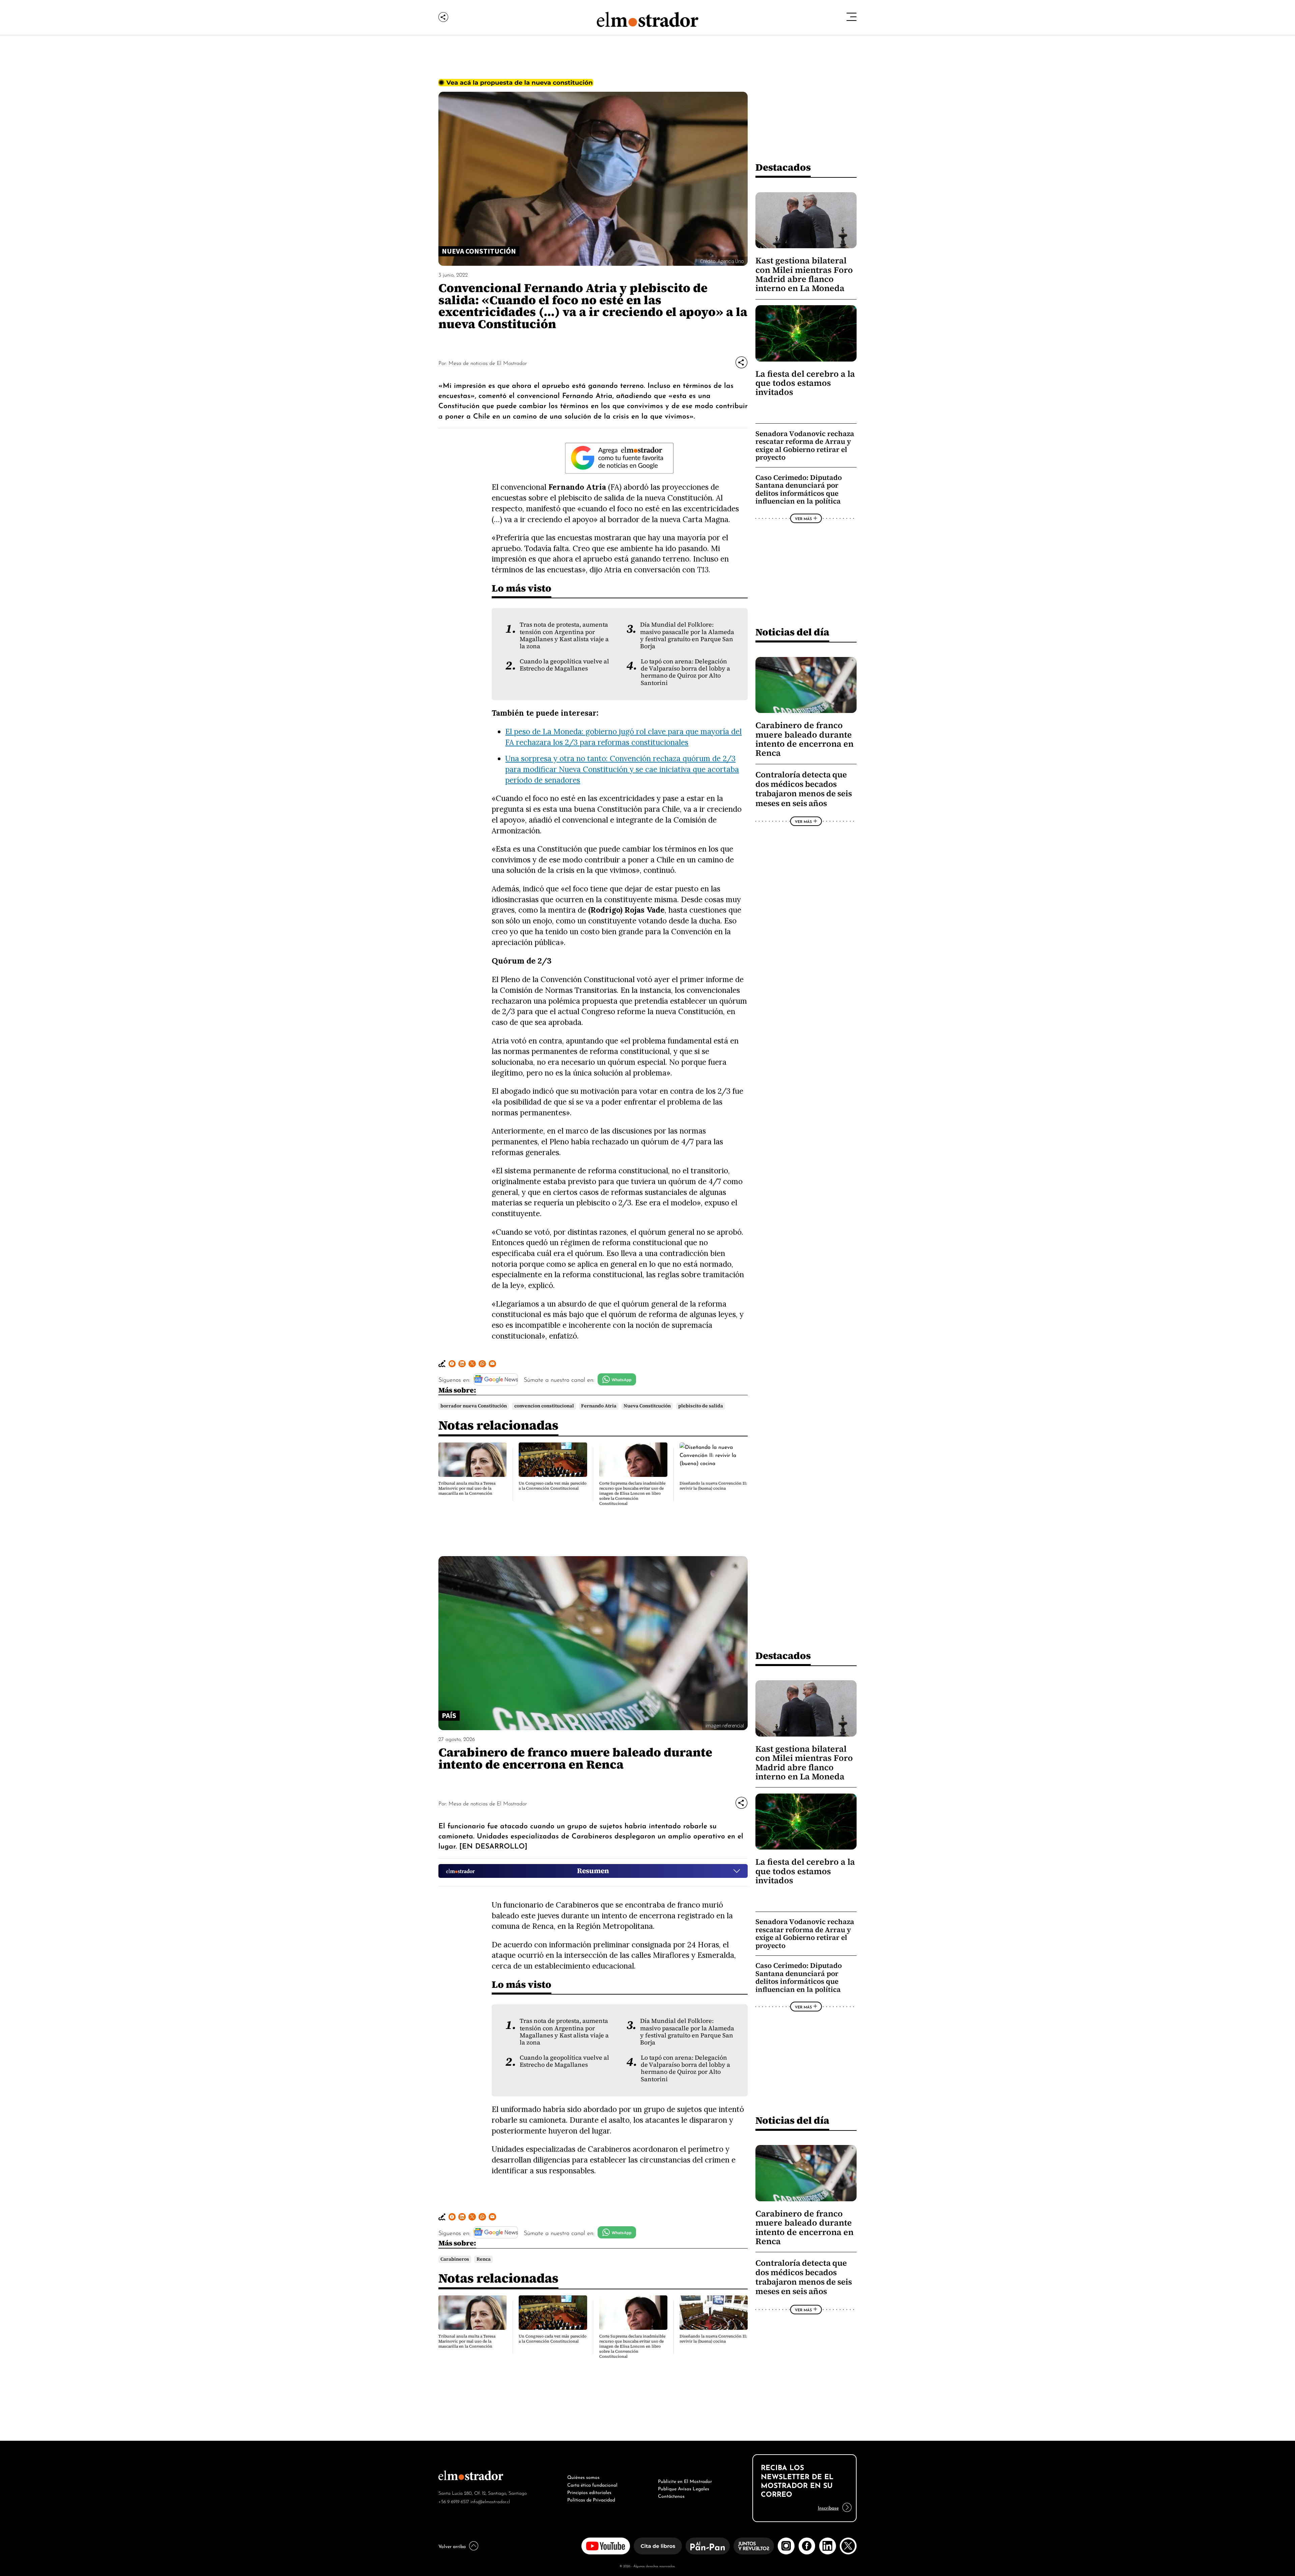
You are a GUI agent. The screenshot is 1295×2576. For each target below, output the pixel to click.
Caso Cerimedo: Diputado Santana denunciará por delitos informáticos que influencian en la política (799, 489)
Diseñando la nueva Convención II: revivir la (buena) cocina (713, 1486)
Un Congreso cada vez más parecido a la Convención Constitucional (553, 1486)
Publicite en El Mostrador (685, 2481)
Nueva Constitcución (647, 1406)
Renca (484, 2259)
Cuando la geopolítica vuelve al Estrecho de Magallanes (564, 665)
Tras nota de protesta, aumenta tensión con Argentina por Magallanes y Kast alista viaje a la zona (564, 635)
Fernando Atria (599, 1406)
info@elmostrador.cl (490, 2501)
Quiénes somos (583, 2477)
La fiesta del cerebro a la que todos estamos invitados (805, 383)
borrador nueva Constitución (474, 1406)
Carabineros (455, 2259)
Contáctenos (671, 2495)
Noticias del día (792, 632)
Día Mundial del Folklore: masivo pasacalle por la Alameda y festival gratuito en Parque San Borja (687, 635)
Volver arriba (452, 2546)
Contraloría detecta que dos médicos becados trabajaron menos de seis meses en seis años (804, 789)
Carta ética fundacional (592, 2484)
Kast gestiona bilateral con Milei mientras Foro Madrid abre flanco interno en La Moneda (804, 274)
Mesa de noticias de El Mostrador (488, 363)
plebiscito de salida (701, 1406)
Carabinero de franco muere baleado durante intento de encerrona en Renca (804, 739)
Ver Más (803, 518)
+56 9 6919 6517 (454, 2501)
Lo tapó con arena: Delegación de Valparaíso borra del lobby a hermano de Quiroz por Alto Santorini (685, 672)
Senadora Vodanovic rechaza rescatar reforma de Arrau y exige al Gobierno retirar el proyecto (805, 446)
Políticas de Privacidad (591, 2499)
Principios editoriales (589, 2492)
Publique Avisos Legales (684, 2488)
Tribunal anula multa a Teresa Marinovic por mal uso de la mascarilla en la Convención (467, 1488)
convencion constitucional (544, 1406)
